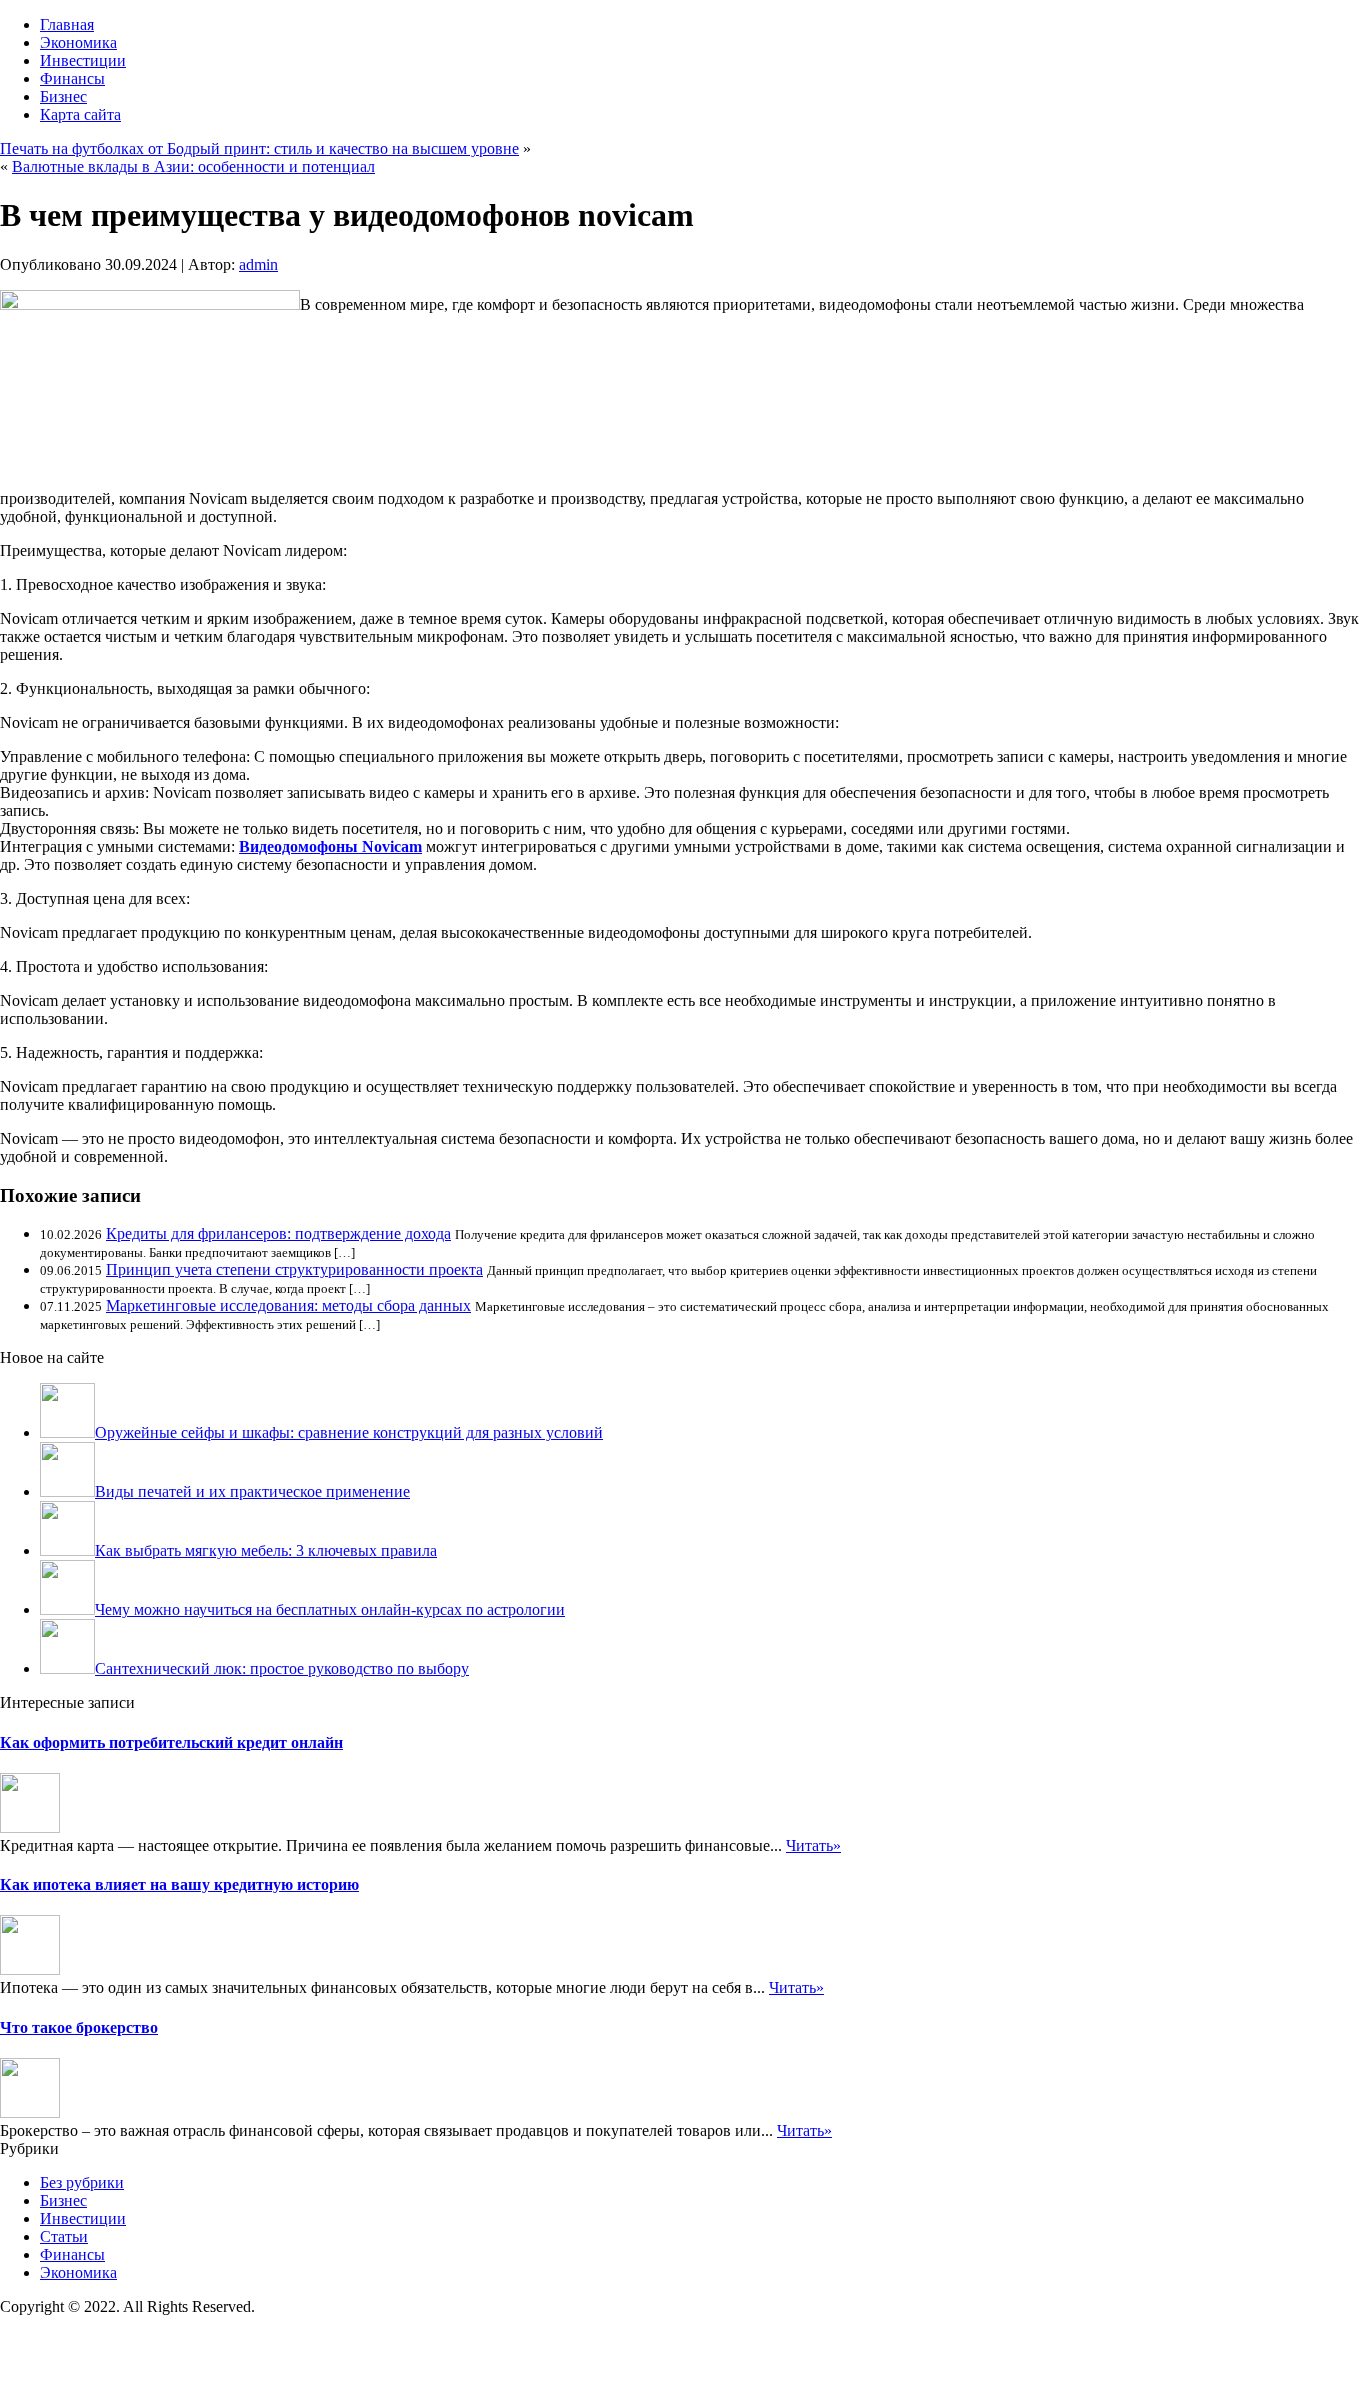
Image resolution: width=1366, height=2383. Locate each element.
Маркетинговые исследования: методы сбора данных (288, 1305)
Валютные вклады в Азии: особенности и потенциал (193, 166)
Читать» (813, 1845)
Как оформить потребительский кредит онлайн (171, 1742)
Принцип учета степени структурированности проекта (294, 1269)
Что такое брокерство (79, 2027)
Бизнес (63, 96)
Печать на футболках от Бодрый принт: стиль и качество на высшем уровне (259, 148)
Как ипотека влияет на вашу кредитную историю (179, 1884)
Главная (67, 24)
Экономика (78, 42)
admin (258, 264)
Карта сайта (80, 114)
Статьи (64, 2236)
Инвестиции (83, 60)
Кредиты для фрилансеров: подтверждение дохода (278, 1233)
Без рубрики (82, 2182)
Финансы (72, 78)
